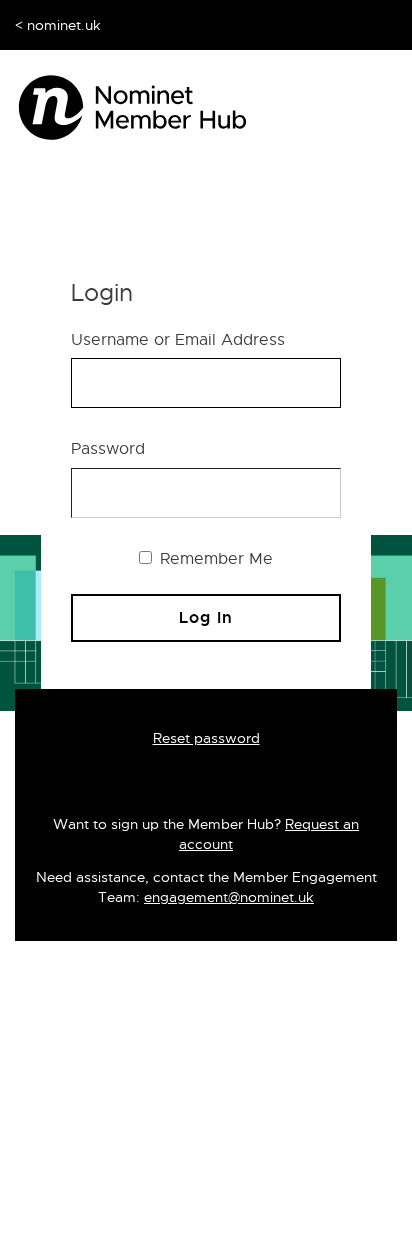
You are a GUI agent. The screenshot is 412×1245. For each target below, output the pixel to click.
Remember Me (214, 559)
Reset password (206, 738)
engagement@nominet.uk (229, 897)
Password (108, 449)
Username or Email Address (178, 340)
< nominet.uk (58, 25)
